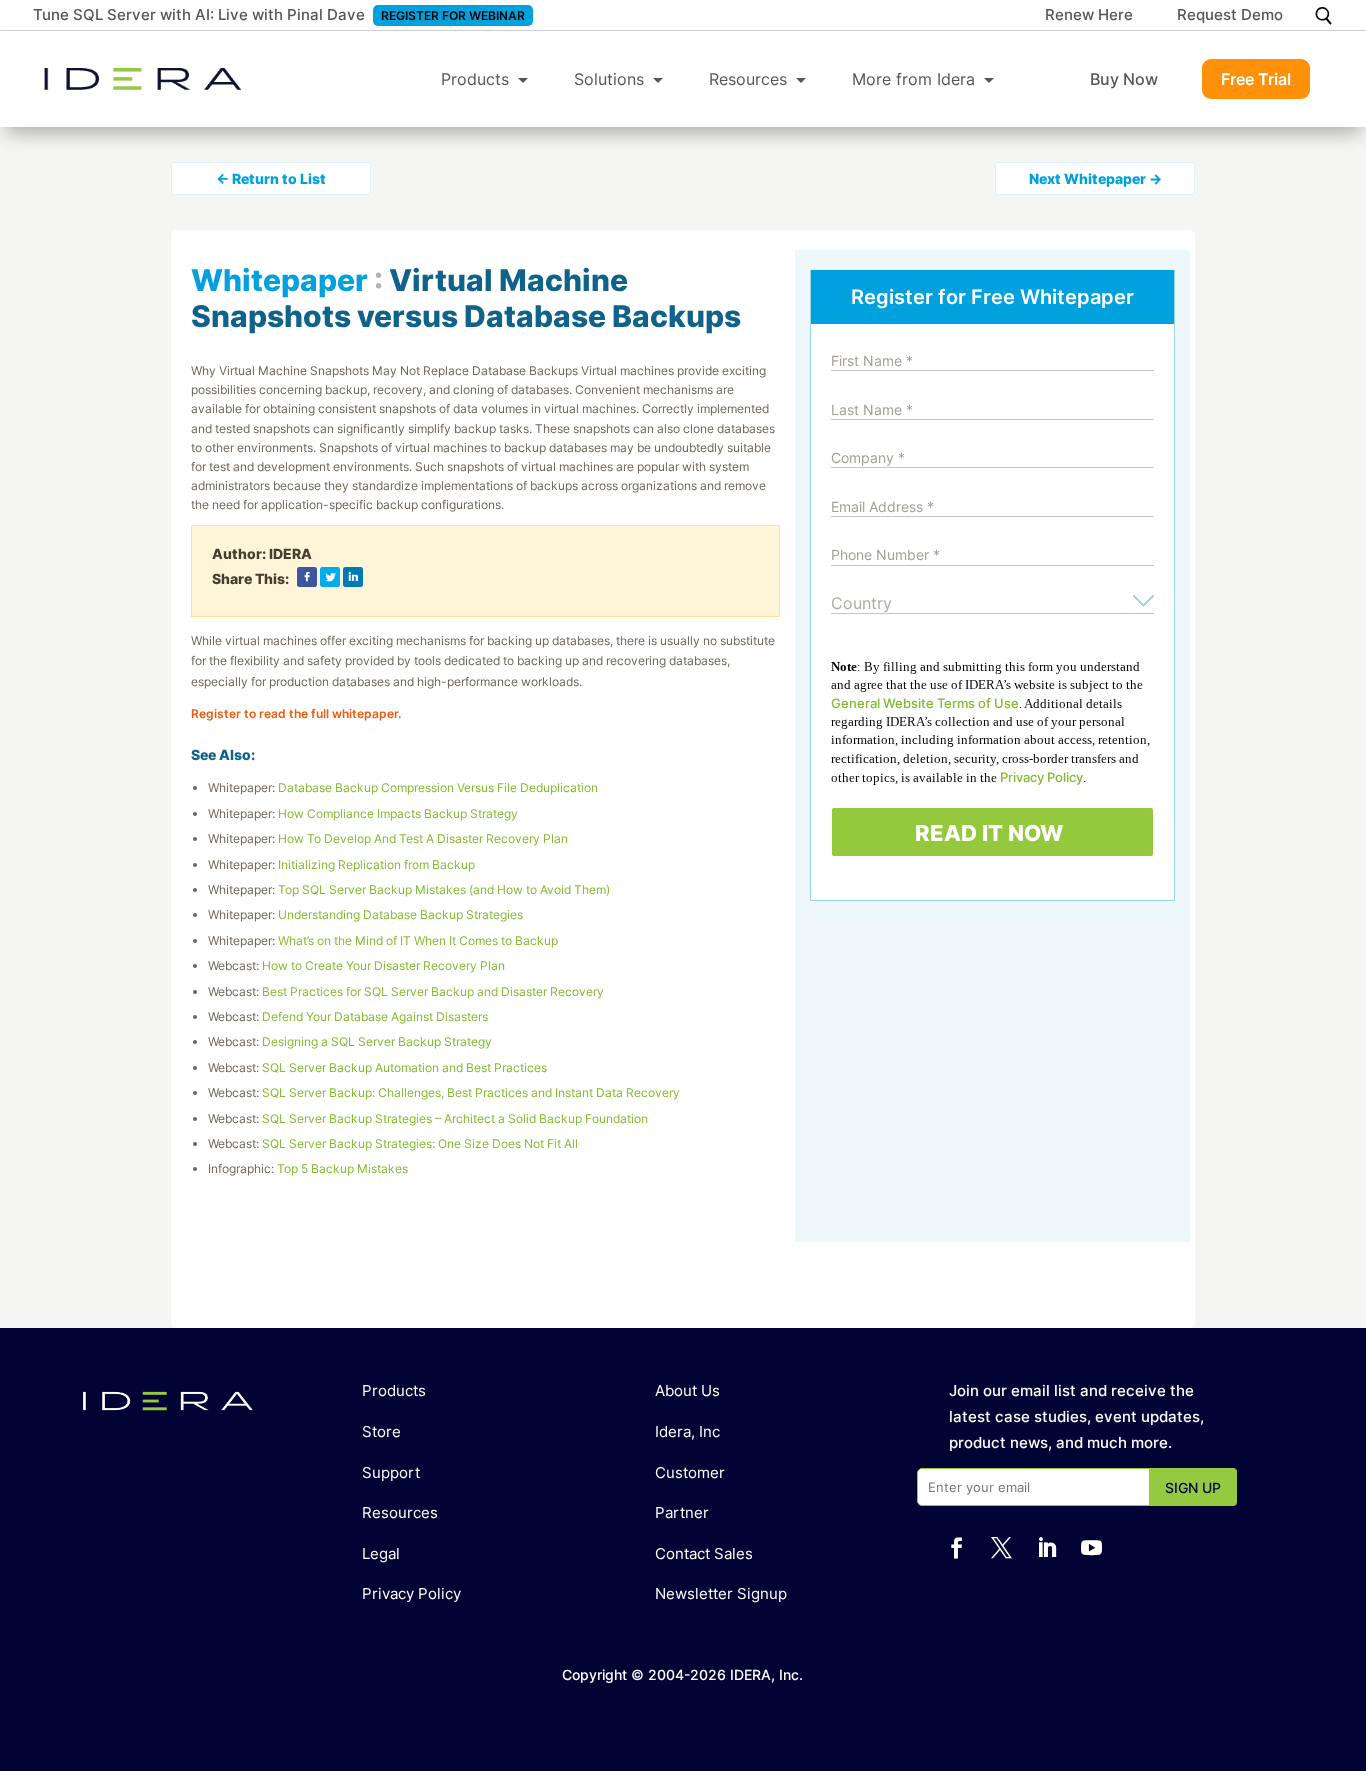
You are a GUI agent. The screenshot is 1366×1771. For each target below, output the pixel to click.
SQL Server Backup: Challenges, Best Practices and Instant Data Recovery (471, 1092)
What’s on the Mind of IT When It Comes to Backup (418, 940)
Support (391, 1472)
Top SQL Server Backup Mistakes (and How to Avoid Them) (444, 889)
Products (475, 79)
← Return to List (271, 178)
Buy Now (1124, 79)
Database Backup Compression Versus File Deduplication (438, 787)
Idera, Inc (687, 1431)
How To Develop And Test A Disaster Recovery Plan (423, 838)
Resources (748, 79)
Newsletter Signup (721, 1593)
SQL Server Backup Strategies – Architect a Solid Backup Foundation (455, 1118)
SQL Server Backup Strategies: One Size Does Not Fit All (420, 1143)
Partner (682, 1512)
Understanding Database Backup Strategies (400, 914)
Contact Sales (704, 1553)
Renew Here (1089, 16)
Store (381, 1431)
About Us (687, 1390)
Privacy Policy (1041, 777)
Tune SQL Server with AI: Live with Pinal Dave (199, 14)
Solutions (609, 79)
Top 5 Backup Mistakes (342, 1168)
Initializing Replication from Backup (376, 864)
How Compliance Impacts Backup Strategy (398, 813)
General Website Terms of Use (925, 703)
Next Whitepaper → (1095, 178)
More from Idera (913, 79)
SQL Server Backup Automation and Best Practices (404, 1067)
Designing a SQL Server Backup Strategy (377, 1041)
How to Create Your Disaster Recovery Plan (383, 965)
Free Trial (1256, 79)
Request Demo (1230, 16)
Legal (381, 1553)
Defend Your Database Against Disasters (375, 1016)
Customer (690, 1472)
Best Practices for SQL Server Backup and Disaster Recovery (433, 991)
